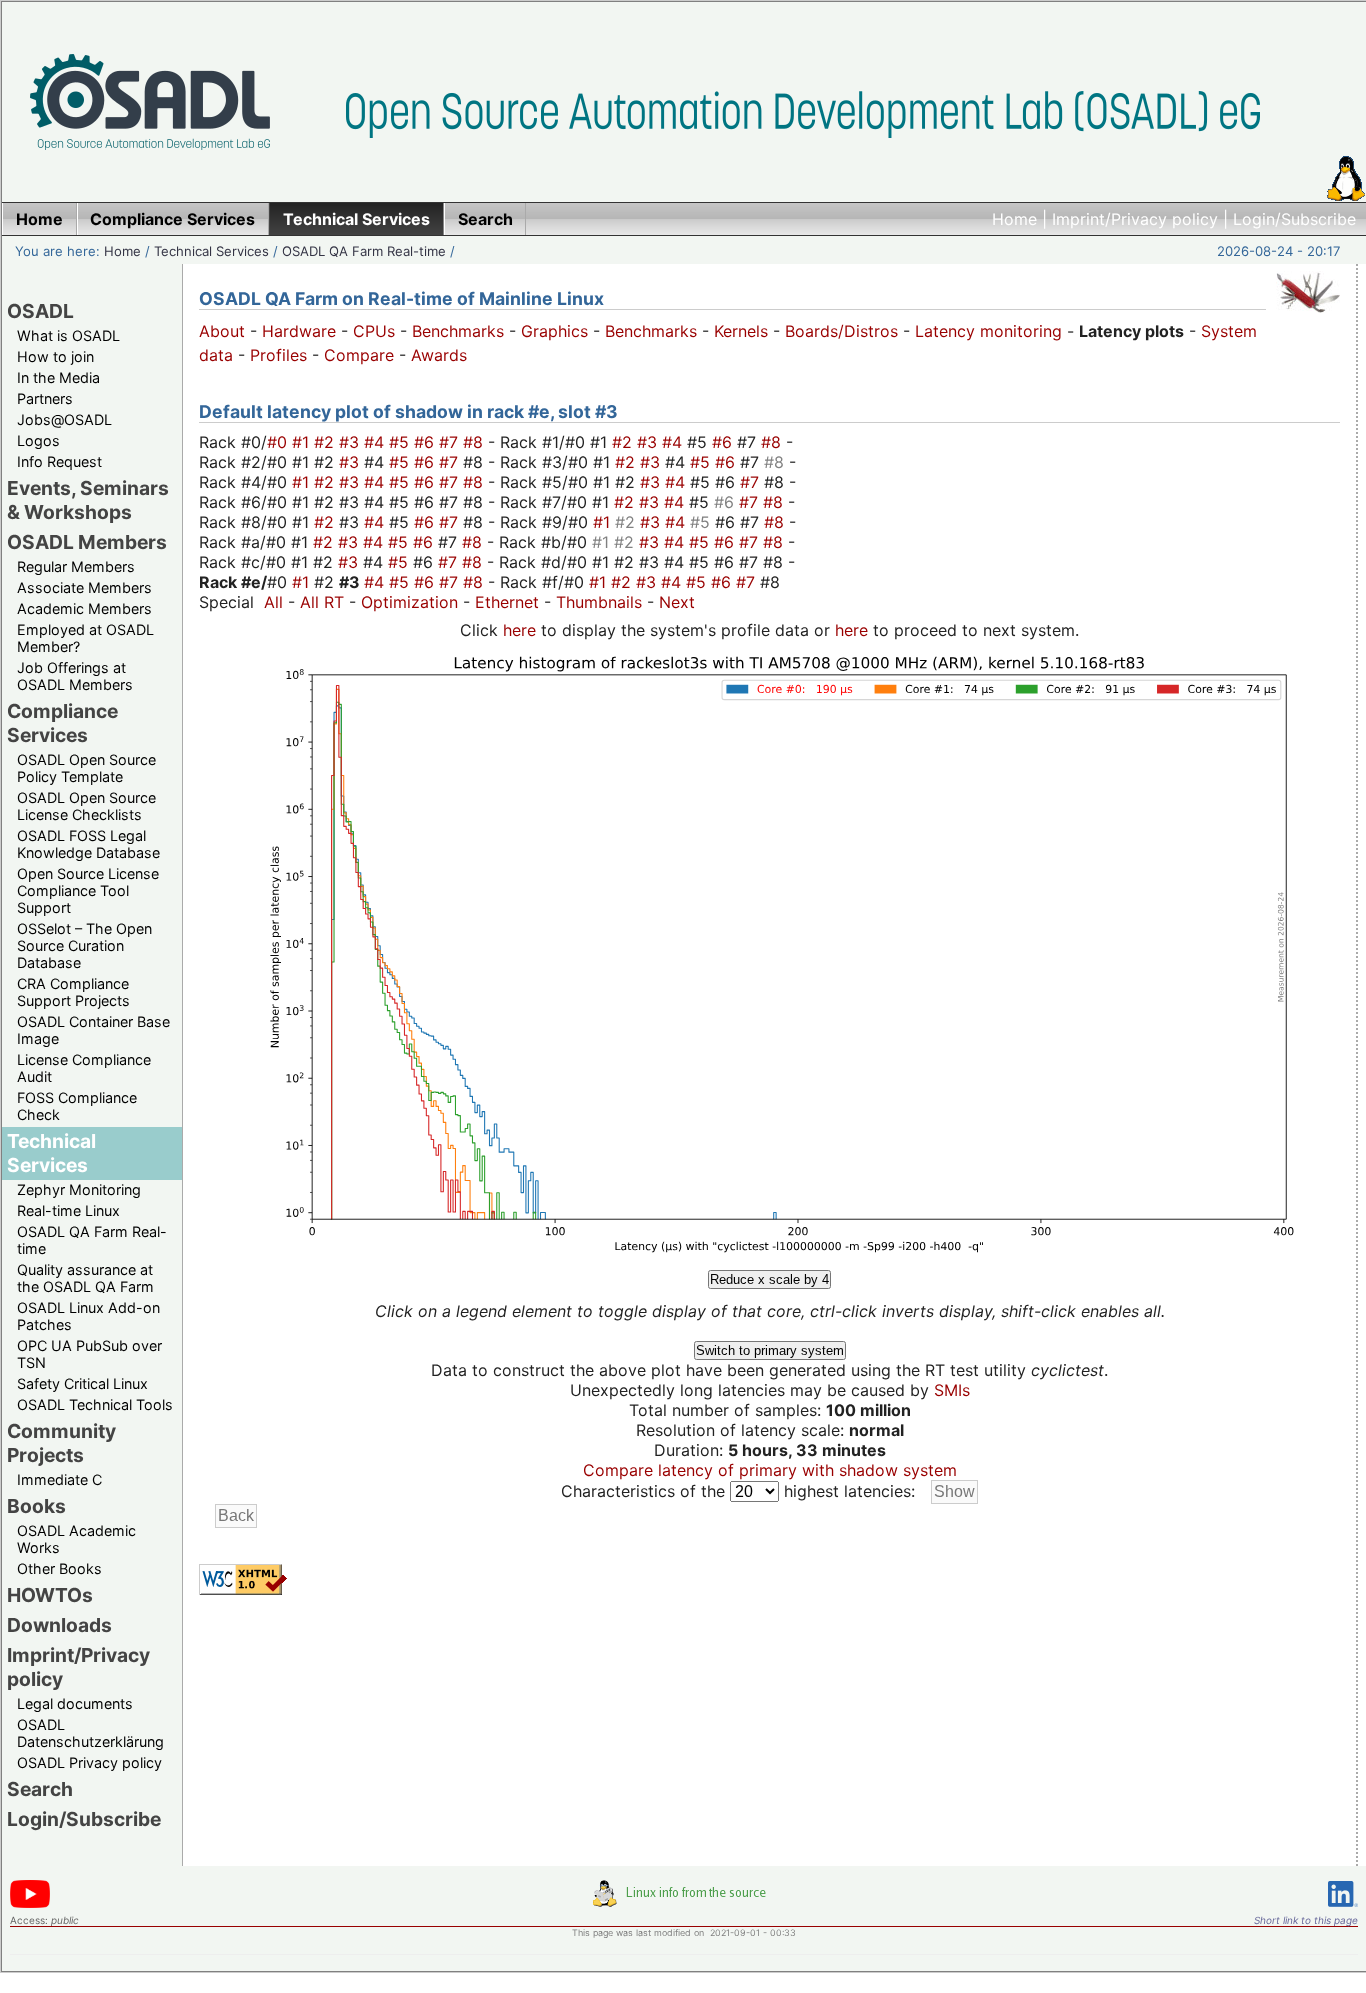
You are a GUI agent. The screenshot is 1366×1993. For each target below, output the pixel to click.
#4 (376, 442)
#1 (303, 442)
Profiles (278, 355)
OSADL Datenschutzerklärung (90, 1733)
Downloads (59, 1625)
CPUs (374, 331)
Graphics (554, 331)
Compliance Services (62, 723)
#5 (401, 442)
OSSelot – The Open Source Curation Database (84, 945)
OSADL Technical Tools (95, 1404)
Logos (38, 440)
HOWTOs (50, 1595)
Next (677, 602)
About (222, 331)
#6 (426, 442)
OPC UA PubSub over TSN (89, 1354)
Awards (439, 355)
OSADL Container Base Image (93, 1030)
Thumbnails (599, 602)
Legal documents (75, 1703)
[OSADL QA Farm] (1308, 317)
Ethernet (507, 602)
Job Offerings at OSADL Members (75, 676)
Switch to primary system (770, 1350)
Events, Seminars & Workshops (88, 500)
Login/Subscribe (1294, 219)
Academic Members (84, 608)
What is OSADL (68, 335)
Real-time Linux (68, 1210)
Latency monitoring (988, 331)
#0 (279, 442)
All (273, 602)
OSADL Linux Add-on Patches (88, 1316)
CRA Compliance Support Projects (73, 992)
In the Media (58, 377)
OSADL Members (87, 542)
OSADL (40, 311)
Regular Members (76, 566)
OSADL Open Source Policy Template (86, 768)
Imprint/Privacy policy (1135, 219)
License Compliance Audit (84, 1068)
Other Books (59, 1568)
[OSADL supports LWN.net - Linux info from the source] (684, 1901)
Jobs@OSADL (64, 419)
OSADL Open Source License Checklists (86, 806)
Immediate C (59, 1479)
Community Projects (61, 1443)
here (519, 630)
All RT (322, 602)
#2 (326, 442)
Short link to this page (1306, 1920)
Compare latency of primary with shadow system (770, 1470)
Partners (45, 398)
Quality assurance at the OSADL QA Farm (85, 1278)
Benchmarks (458, 331)
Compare (359, 355)
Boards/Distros (841, 331)
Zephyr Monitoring (79, 1189)
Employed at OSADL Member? (85, 638)
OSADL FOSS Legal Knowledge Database (88, 844)
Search (40, 1789)
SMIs (952, 1390)
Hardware (299, 331)
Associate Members (84, 587)
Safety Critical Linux (82, 1383)
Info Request (59, 461)
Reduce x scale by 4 (769, 1279)
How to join (55, 356)
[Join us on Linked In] (1343, 1910)
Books (36, 1506)
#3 (351, 442)
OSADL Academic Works (76, 1539)
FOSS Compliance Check (77, 1106)
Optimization (409, 602)
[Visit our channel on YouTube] (30, 1904)
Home (1014, 219)
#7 (451, 442)
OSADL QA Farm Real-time (364, 251)
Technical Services (211, 251)
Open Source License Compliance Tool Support (88, 890)
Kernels (741, 331)
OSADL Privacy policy (89, 1762)
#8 (475, 442)
